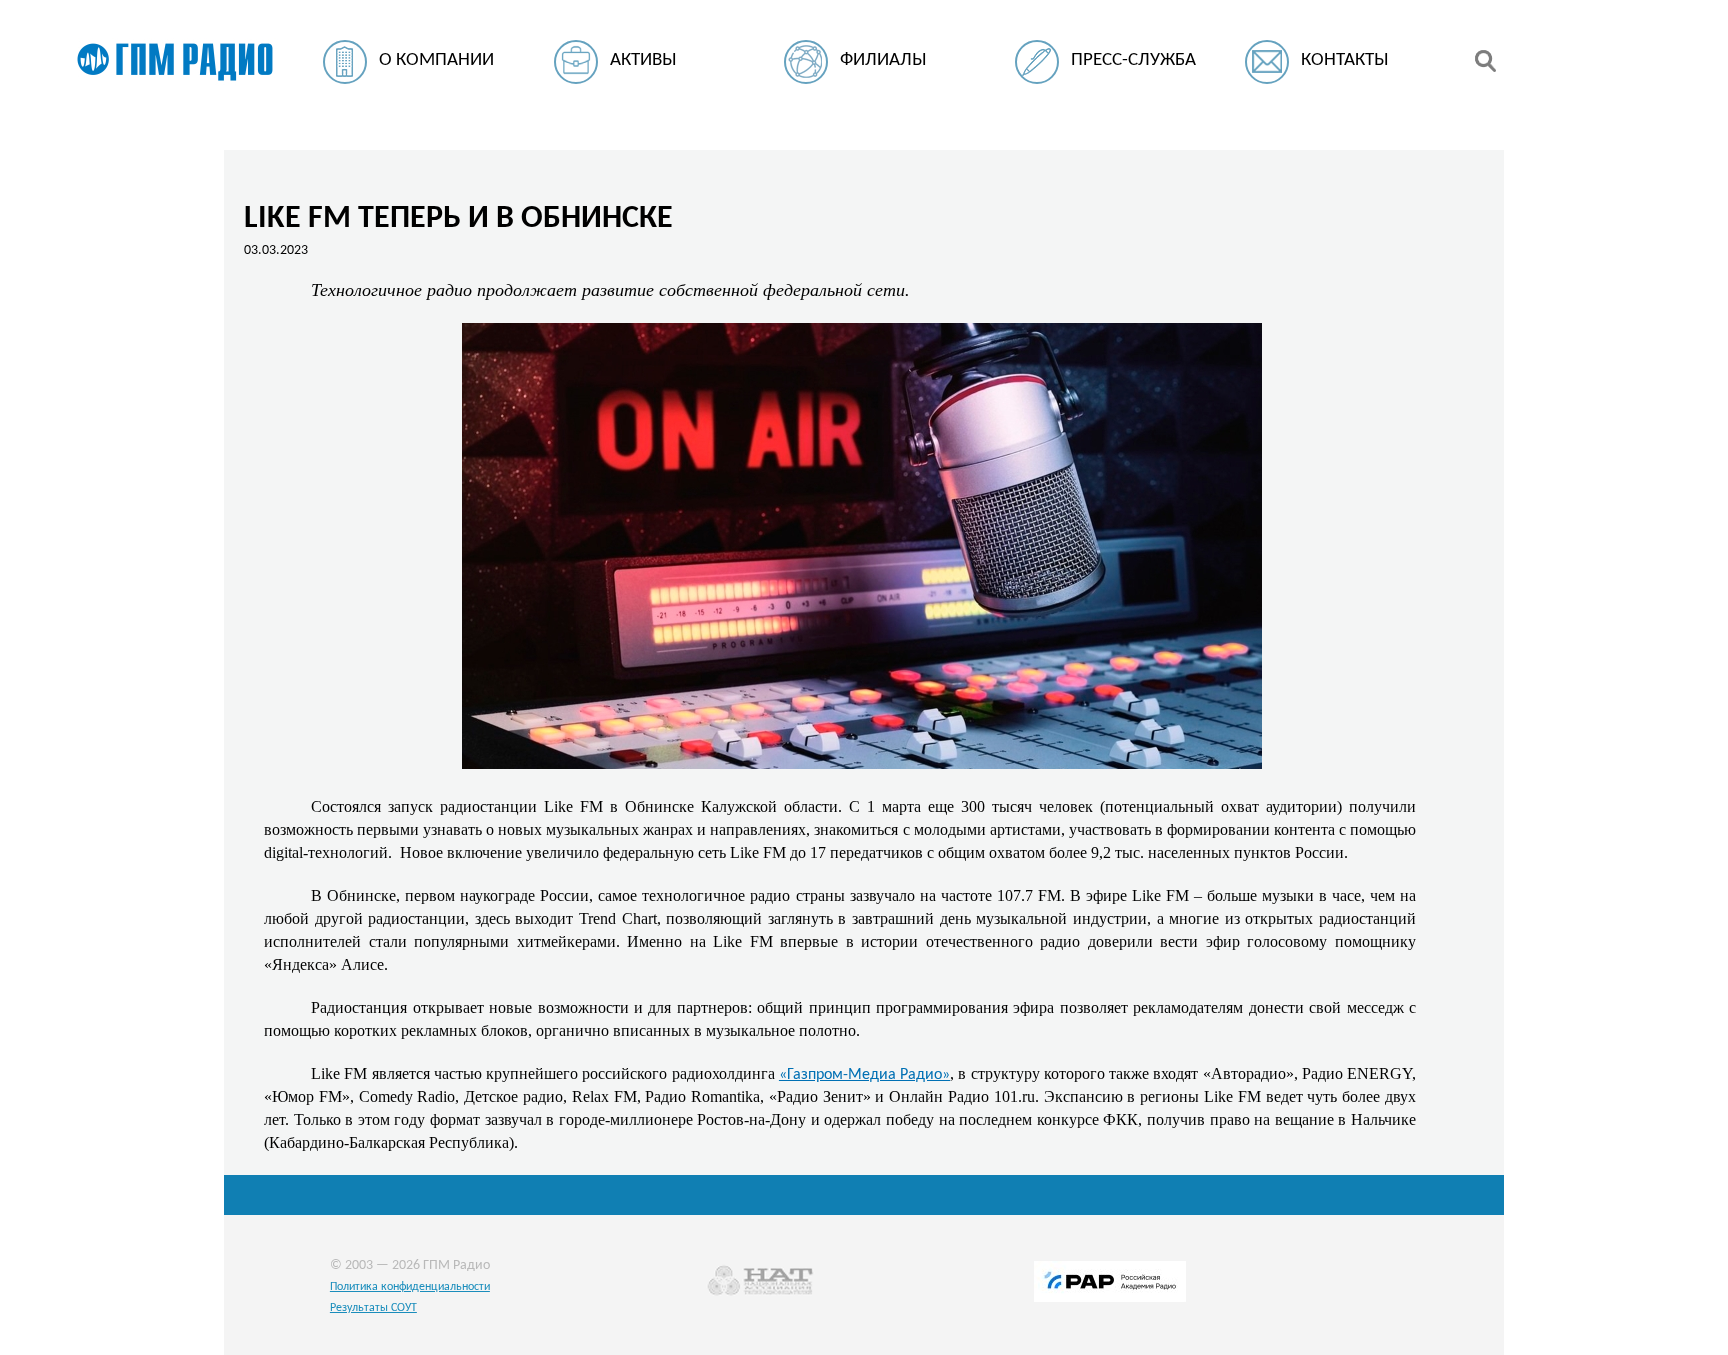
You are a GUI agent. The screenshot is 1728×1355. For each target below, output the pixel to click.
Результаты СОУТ (373, 1308)
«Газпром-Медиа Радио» (864, 1075)
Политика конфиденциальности (410, 1287)
